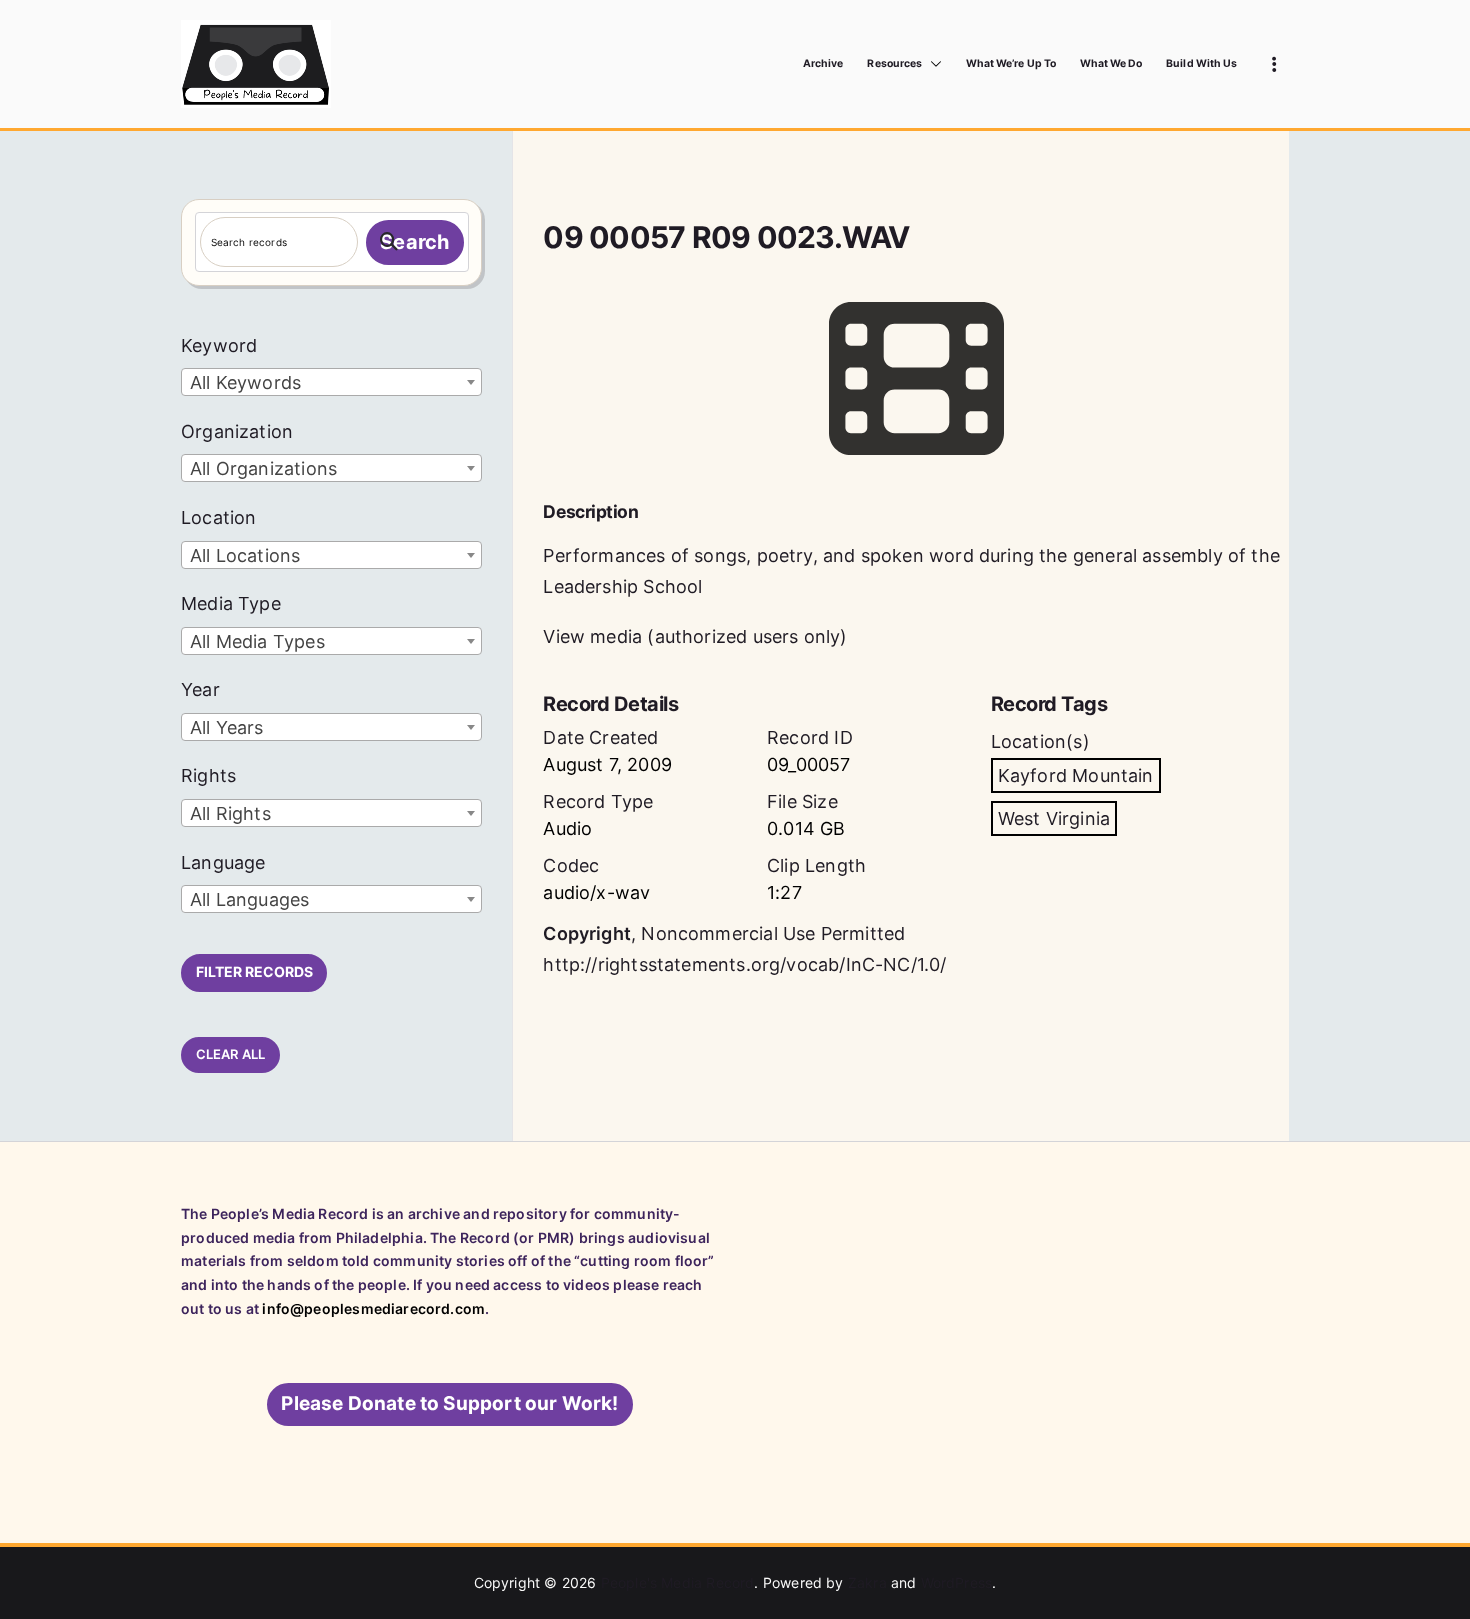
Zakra (867, 1582)
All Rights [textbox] (230, 813)
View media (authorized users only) (695, 636)
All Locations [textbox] (245, 555)
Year (200, 689)
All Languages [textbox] (249, 899)
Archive (823, 63)
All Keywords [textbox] (245, 382)
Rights (208, 775)
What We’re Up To (1011, 63)
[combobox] (331, 382)
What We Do (1111, 63)
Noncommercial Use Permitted (773, 933)
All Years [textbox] (227, 727)
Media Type (231, 603)
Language (223, 862)
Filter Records (254, 971)
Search (414, 242)
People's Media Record (678, 1582)
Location (218, 517)
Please (449, 1403)
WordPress (957, 1582)
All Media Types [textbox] (257, 641)
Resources (894, 63)
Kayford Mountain (1076, 775)
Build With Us (1201, 63)
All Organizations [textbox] (263, 468)
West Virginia (1054, 818)
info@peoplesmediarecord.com (373, 1308)
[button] (932, 64)
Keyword (219, 345)
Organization (237, 431)
